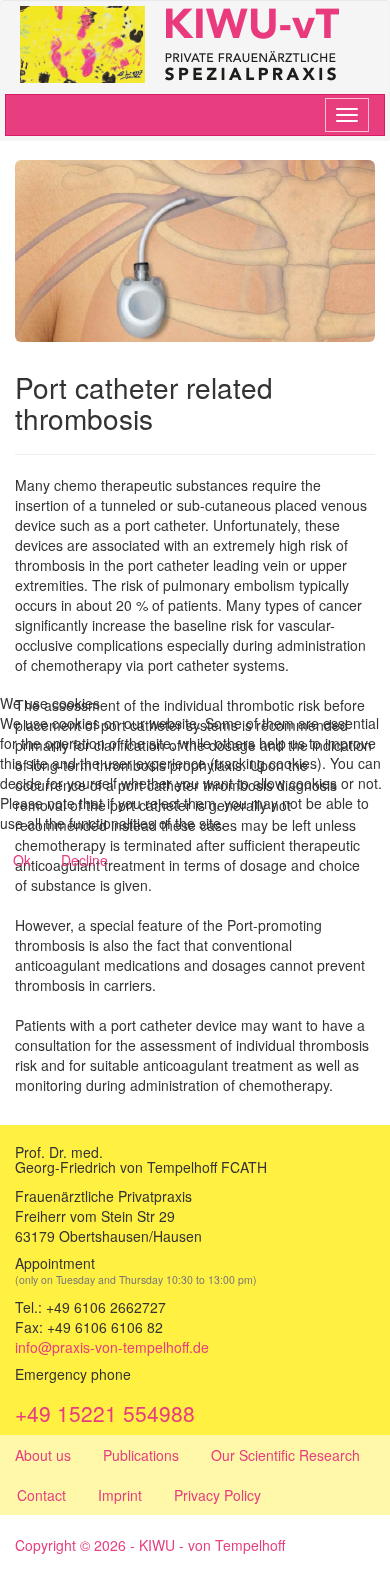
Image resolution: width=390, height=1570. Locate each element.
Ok (22, 860)
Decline (84, 860)
